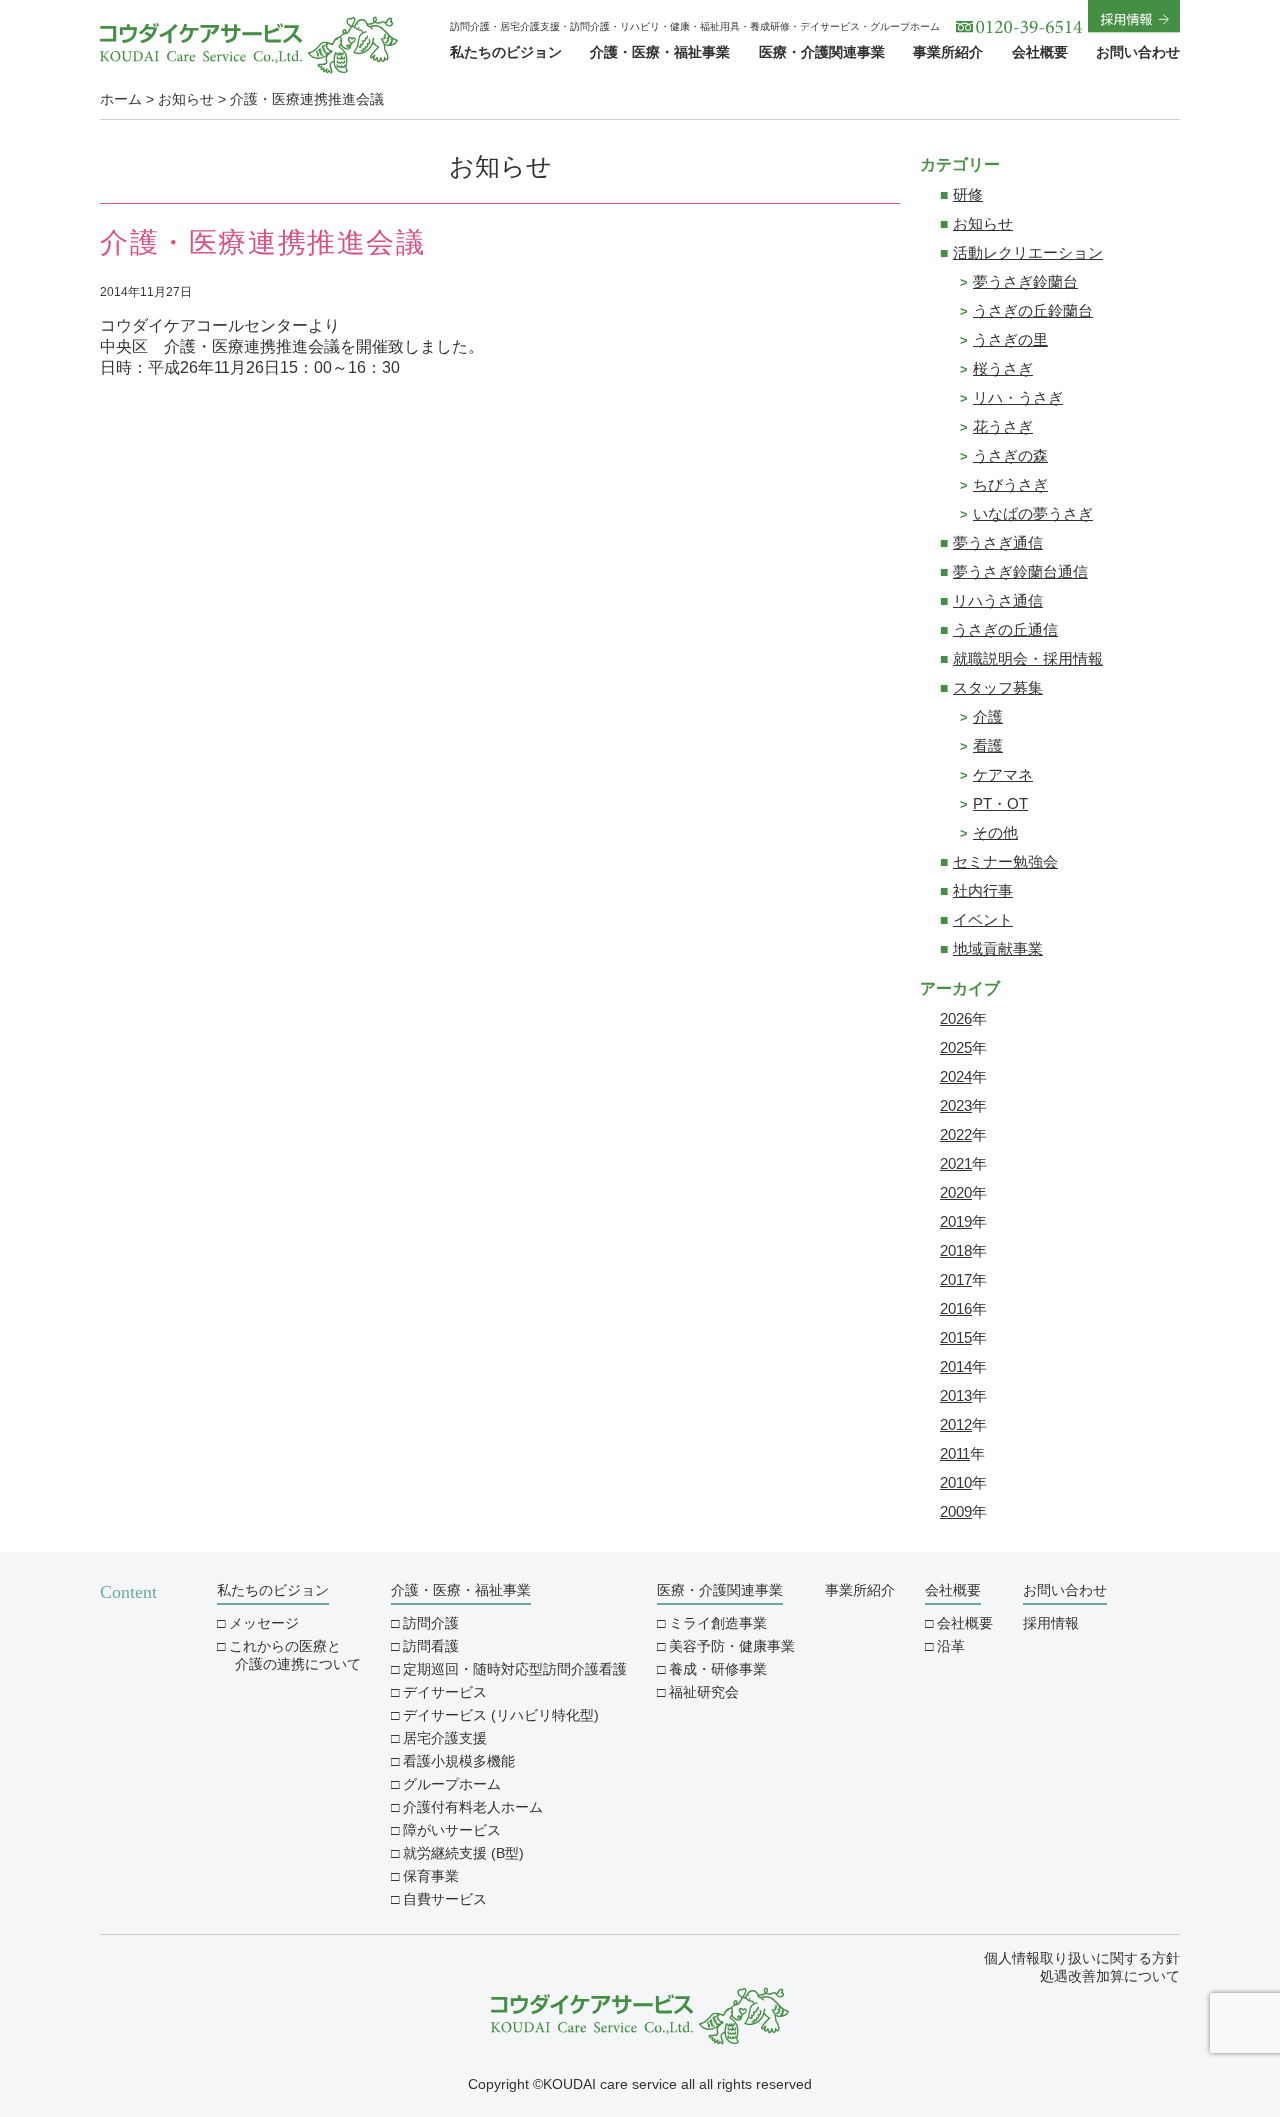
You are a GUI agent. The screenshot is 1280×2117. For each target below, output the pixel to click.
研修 (968, 194)
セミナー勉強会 (1005, 861)
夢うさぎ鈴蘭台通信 (1020, 571)
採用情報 (1051, 1623)
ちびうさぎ (1010, 484)
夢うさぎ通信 (998, 542)
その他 (995, 832)
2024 (956, 1076)
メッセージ (264, 1623)
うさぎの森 (1010, 455)
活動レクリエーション (1028, 252)
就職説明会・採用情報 (1028, 658)
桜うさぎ (1003, 368)
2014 (956, 1366)
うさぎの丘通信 (1005, 629)
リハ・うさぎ (1018, 397)
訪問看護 (431, 1646)
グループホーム (452, 1784)
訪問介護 (431, 1623)
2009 (956, 1511)
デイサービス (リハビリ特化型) (501, 1715)
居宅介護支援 (445, 1738)
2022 (956, 1134)
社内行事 (983, 890)
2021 (956, 1163)
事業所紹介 (948, 52)
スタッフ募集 (998, 687)
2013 (956, 1395)
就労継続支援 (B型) (463, 1853)
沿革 (951, 1646)
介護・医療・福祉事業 (660, 52)
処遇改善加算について (1110, 1976)
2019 (956, 1221)
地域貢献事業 (998, 948)
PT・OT (1000, 803)
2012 (956, 1424)
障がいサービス (452, 1830)
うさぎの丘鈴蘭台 (1033, 310)
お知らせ (983, 223)
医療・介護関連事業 (822, 52)
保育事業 (431, 1876)
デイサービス (445, 1692)
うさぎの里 (1010, 339)
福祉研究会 (704, 1692)
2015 (956, 1337)
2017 (956, 1279)
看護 (988, 745)
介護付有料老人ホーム (473, 1807)
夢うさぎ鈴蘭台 (1025, 281)
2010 (956, 1482)
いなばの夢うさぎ (1033, 513)
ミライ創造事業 (718, 1623)
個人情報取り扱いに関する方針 (1082, 1958)
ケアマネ (1003, 774)
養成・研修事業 (718, 1669)
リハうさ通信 (998, 600)
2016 (956, 1308)
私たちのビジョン (506, 52)
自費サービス (445, 1899)
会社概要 (1040, 52)
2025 (956, 1047)
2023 (956, 1105)
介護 (988, 716)
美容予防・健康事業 (732, 1646)
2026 (956, 1018)
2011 (955, 1453)
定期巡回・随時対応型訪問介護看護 (515, 1669)
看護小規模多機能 (459, 1761)
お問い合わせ (1138, 52)
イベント (983, 919)
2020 (956, 1192)
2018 (956, 1250)
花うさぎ (1003, 426)
